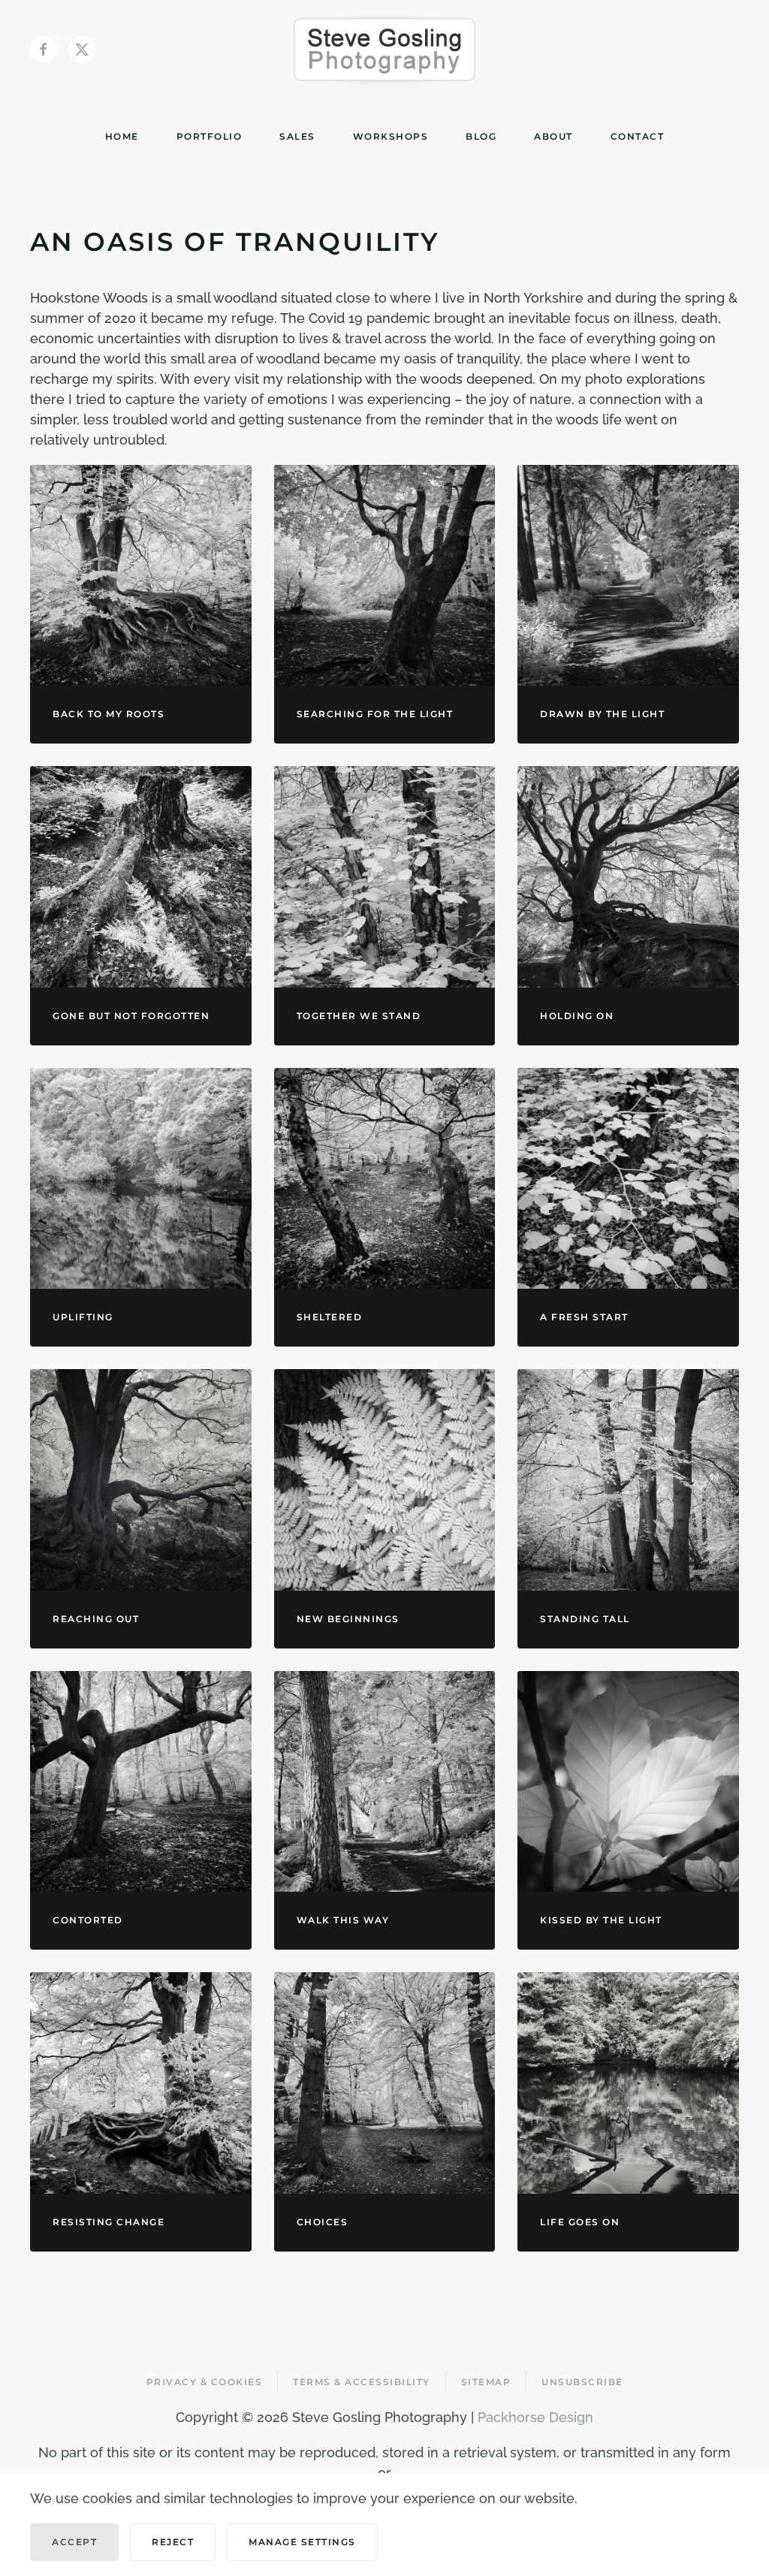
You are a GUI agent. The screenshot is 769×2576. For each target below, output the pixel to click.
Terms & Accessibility (362, 2382)
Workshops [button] (391, 136)
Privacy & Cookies (205, 2382)
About (553, 136)
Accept (74, 2542)
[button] (141, 576)
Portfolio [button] (210, 136)
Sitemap (486, 2382)
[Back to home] (384, 50)
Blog (481, 136)
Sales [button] (297, 136)
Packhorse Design (535, 2417)
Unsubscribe (582, 2382)
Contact (638, 136)
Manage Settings (302, 2542)
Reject (173, 2542)
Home (122, 136)
